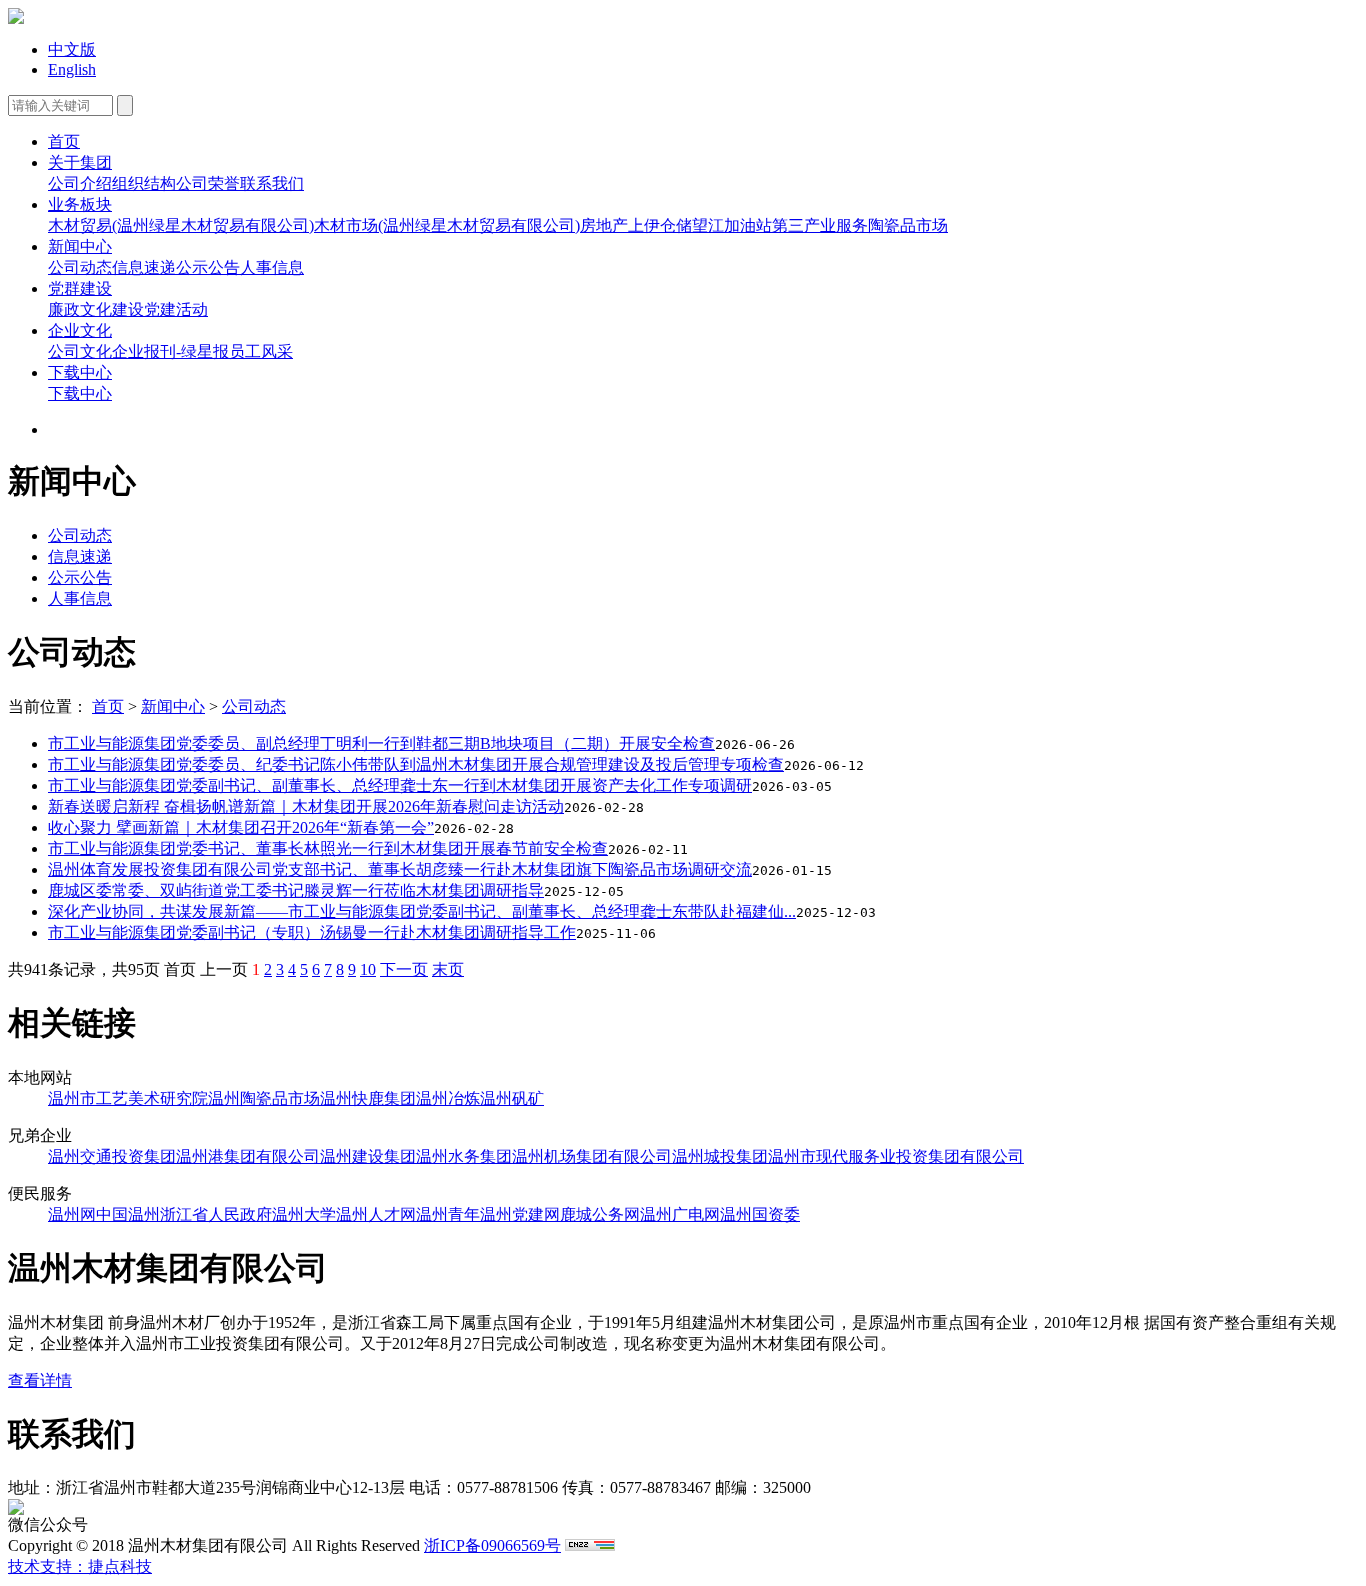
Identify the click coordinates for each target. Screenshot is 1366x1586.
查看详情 (40, 1380)
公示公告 (208, 267)
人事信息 (272, 267)
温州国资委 (760, 1214)
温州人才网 (376, 1214)
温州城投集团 (720, 1156)
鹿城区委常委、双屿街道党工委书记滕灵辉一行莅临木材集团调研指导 (296, 890)
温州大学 (304, 1214)
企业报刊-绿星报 (170, 351)
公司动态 (80, 267)
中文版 (72, 49)
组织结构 (144, 183)
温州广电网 (680, 1214)
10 (368, 969)
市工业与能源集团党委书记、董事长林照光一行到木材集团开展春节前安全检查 (328, 848)
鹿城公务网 (600, 1214)
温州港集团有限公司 (248, 1156)
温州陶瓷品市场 (264, 1098)
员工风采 (261, 351)
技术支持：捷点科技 (80, 1566)
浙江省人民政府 (216, 1214)
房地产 (604, 225)
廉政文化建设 (96, 309)
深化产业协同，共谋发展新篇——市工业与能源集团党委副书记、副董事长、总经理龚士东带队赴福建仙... (422, 911)
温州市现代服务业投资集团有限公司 (896, 1156)
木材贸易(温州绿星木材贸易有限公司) (181, 225)
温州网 (72, 1214)
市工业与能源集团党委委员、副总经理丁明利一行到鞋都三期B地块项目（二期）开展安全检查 (381, 743)
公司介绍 (80, 183)
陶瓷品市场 (908, 225)
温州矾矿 (512, 1098)
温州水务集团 (464, 1156)
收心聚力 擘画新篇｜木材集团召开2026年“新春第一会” (241, 827)
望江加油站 (732, 225)
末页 (448, 969)
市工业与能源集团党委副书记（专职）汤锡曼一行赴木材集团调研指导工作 (312, 932)
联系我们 (272, 183)
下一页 (404, 969)
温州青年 (448, 1214)
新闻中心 (80, 246)
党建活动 (176, 309)
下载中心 (80, 372)
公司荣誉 (208, 183)
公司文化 (80, 351)
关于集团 (80, 162)
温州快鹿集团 (368, 1098)
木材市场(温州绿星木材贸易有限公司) (447, 225)
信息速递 (144, 267)
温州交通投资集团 (112, 1156)
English (72, 69)
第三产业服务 (820, 225)
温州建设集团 (368, 1156)
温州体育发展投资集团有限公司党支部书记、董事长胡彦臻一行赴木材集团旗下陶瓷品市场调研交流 (400, 869)
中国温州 (128, 1214)
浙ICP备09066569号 (492, 1545)
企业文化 (80, 330)
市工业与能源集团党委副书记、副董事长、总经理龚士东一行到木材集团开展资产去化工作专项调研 (400, 785)
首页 (64, 141)
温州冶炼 (448, 1098)
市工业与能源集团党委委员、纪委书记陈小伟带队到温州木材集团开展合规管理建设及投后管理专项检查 (416, 764)
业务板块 (80, 204)
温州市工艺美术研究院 (128, 1098)
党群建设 (80, 288)
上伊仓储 (660, 225)
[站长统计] (590, 1545)
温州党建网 (520, 1214)
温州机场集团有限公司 (592, 1156)
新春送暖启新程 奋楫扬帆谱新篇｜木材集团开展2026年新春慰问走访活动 (306, 806)
